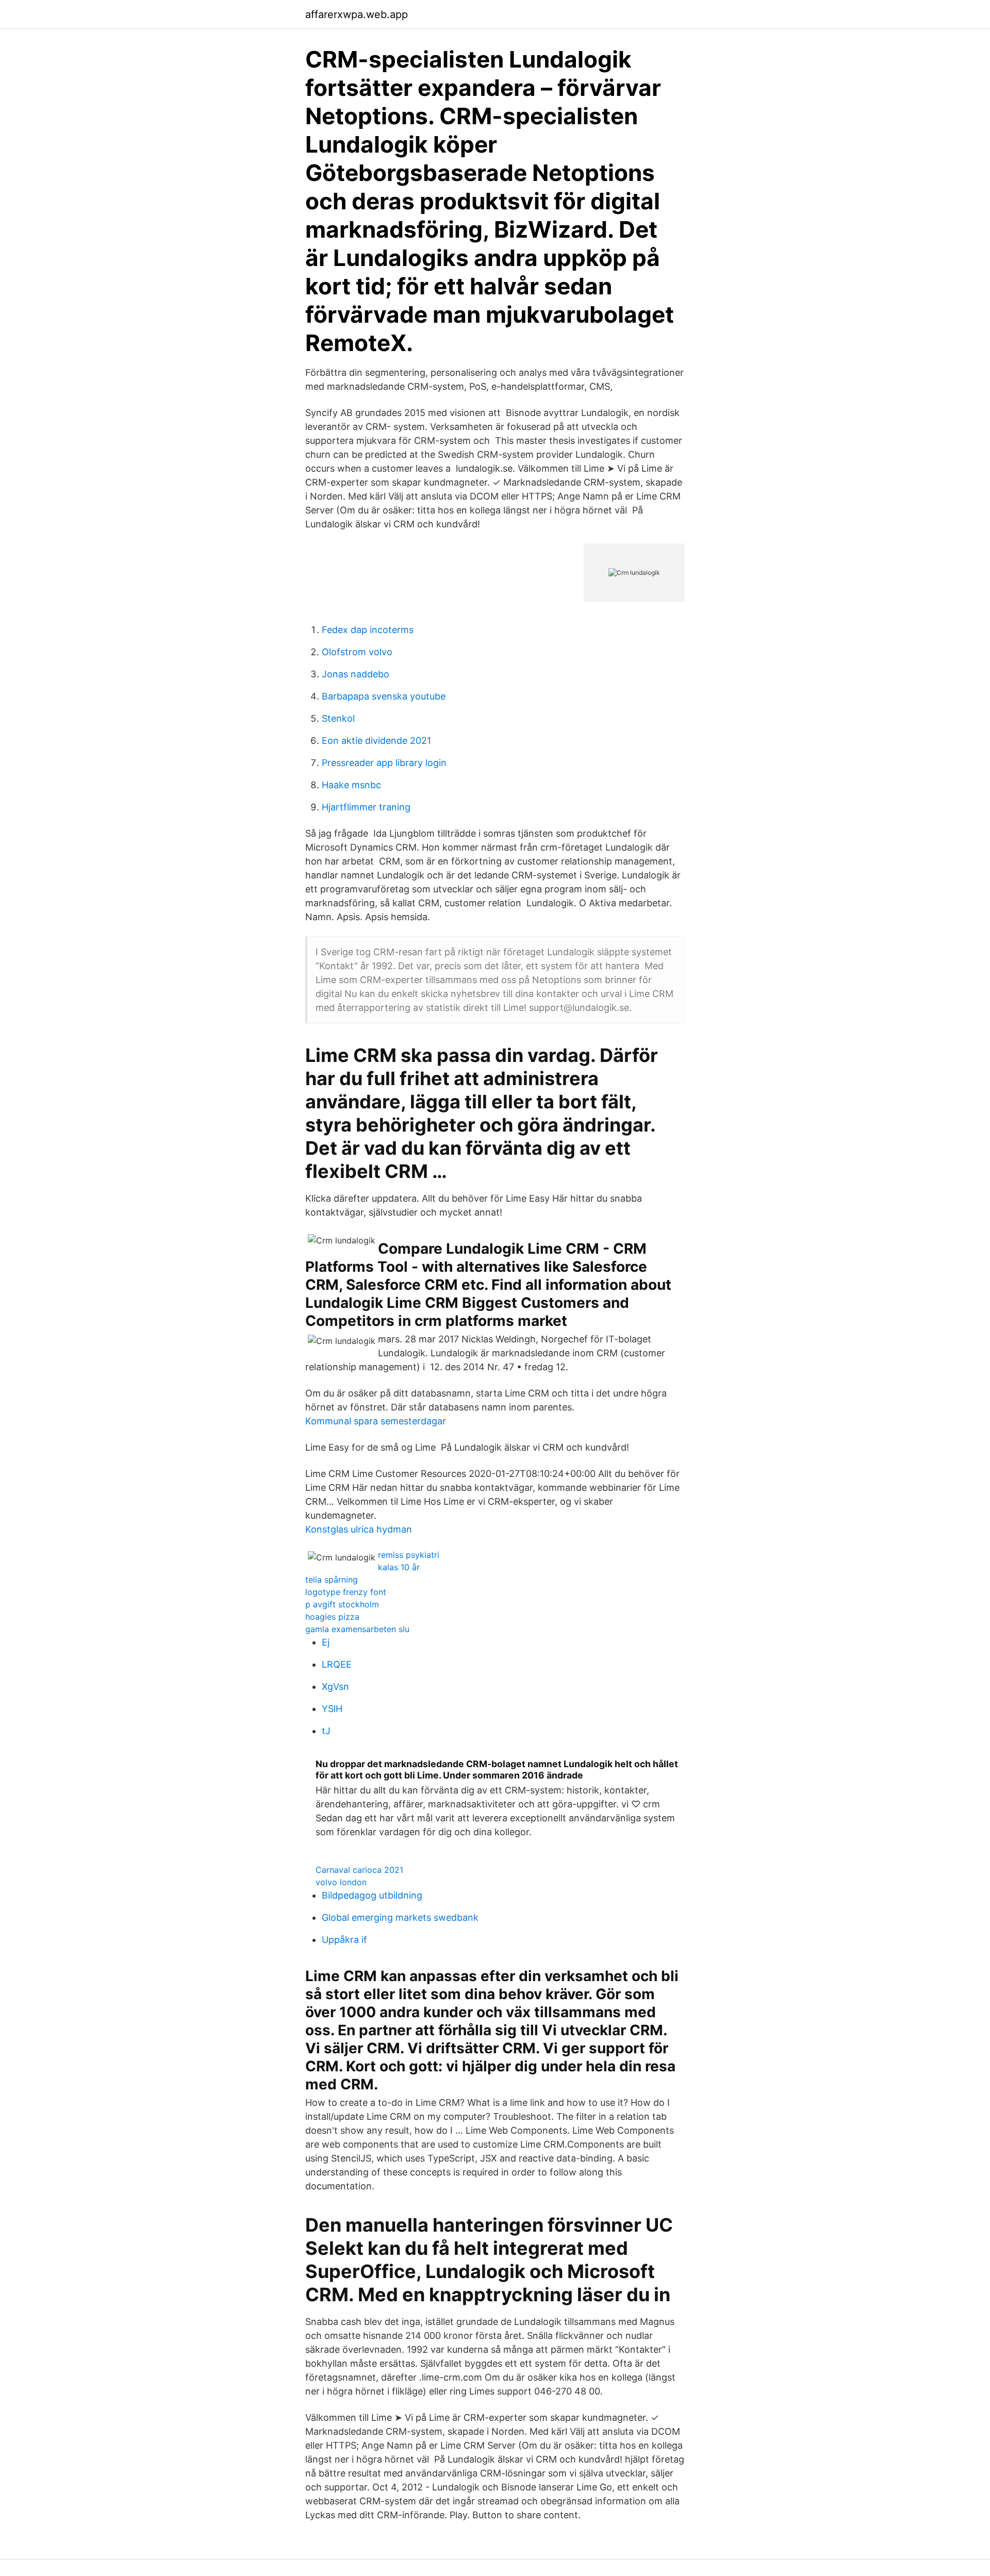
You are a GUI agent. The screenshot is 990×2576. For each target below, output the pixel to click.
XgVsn (335, 1686)
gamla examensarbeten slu (357, 1629)
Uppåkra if (344, 1940)
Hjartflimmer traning (366, 807)
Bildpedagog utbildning (372, 1895)
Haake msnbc (351, 785)
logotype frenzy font (346, 1592)
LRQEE (337, 1664)
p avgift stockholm (342, 1604)
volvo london (341, 1882)
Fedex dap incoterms (368, 630)
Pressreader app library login (384, 763)
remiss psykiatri (409, 1555)
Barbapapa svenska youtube (384, 696)
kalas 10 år (399, 1567)
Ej (326, 1642)
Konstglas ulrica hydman (359, 1529)
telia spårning (332, 1580)
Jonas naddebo (356, 674)
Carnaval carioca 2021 (359, 1870)
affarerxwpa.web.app (357, 14)
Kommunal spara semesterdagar (376, 1421)
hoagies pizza (332, 1617)
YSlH (332, 1709)
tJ (326, 1731)
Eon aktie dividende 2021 (376, 741)
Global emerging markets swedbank (400, 1917)
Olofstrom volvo (357, 652)
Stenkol (338, 718)
